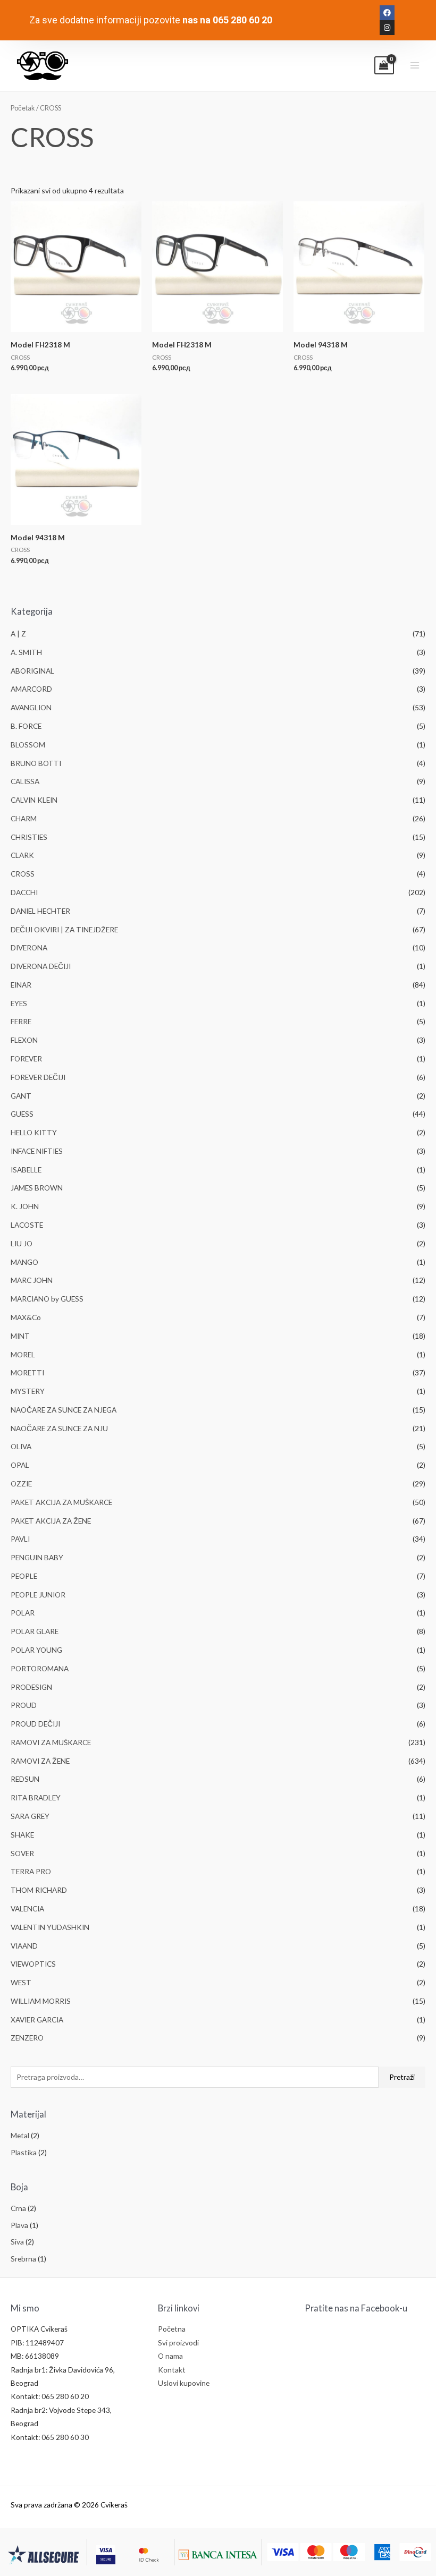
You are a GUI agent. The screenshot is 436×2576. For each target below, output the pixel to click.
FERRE (21, 1021)
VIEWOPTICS (33, 1964)
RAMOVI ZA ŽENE (40, 1761)
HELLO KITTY (34, 1132)
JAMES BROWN (37, 1188)
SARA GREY (30, 1816)
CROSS (23, 874)
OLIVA (21, 1446)
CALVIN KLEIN (34, 800)
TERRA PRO (31, 1871)
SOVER (22, 1853)
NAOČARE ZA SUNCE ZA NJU (59, 1428)
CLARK (22, 855)
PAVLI (20, 1539)
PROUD (24, 1705)
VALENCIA (27, 1908)
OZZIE (21, 1483)
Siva (17, 2242)
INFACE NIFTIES (37, 1151)
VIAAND (24, 1946)
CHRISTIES (29, 837)
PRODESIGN (31, 1687)
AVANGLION (31, 707)
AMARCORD (31, 689)
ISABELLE (26, 1170)
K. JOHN (25, 1206)
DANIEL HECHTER (40, 911)
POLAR (23, 1613)
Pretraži (402, 2077)
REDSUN (25, 1779)
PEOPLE (24, 1576)
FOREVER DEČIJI (38, 1077)
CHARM (24, 818)
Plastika (24, 2152)
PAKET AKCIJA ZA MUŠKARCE (61, 1502)
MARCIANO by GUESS (47, 1299)
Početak (23, 108)
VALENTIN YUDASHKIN (50, 1927)
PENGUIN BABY (37, 1557)
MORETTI (27, 1372)
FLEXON (24, 1040)
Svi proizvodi (178, 2343)
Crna (18, 2208)
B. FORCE (26, 726)
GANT (21, 1096)
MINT (20, 1336)
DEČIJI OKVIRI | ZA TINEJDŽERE (64, 929)
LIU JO (22, 1243)
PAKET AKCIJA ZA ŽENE (51, 1521)
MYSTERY (28, 1391)
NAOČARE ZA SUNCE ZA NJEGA (64, 1410)
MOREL (23, 1354)
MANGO (24, 1262)
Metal (20, 2135)
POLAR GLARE (35, 1631)
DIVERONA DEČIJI (41, 966)
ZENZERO (27, 2038)
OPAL (20, 1465)
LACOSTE (27, 1225)
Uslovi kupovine (184, 2383)
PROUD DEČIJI (35, 1724)
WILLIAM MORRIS (41, 2001)
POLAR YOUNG (36, 1650)
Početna (172, 2329)
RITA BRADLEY (36, 1797)
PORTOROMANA (40, 1668)
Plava (19, 2225)
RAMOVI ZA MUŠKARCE (51, 1742)
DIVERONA (29, 947)
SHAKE (22, 1835)
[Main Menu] (415, 66)
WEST (21, 1982)
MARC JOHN (32, 1280)
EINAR (21, 985)
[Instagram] (387, 28)
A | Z (18, 634)
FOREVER (26, 1059)
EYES (19, 1003)
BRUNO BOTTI (36, 763)
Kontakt (172, 2370)
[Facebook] (387, 13)
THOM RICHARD (39, 1890)
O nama (170, 2356)
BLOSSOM (28, 745)
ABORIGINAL (32, 671)
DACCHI (24, 892)
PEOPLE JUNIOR (38, 1595)
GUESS (22, 1114)
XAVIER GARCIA (37, 2020)
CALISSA (25, 781)
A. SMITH (26, 652)
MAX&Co (26, 1317)
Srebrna (23, 2259)
